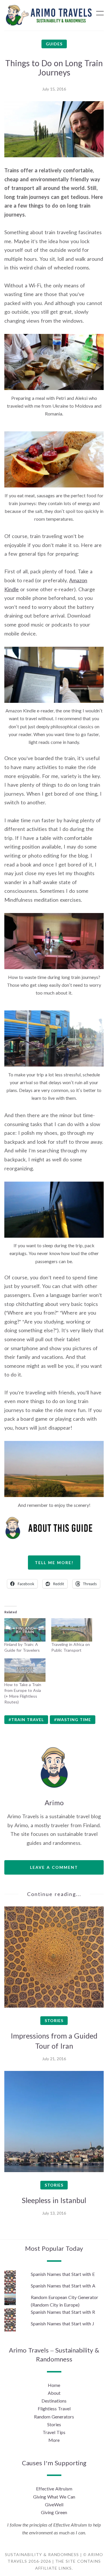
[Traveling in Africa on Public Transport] (72, 1630)
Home (54, 2385)
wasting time (74, 1720)
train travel (28, 1720)
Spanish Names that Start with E (63, 2274)
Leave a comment (54, 1867)
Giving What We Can (54, 2497)
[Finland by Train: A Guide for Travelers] (25, 1630)
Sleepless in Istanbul (54, 2200)
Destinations (54, 2401)
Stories (54, 2020)
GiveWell (54, 2504)
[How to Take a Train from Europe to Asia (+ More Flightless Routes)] (25, 1670)
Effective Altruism (54, 2489)
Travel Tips (54, 2432)
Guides (54, 44)
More (54, 2440)
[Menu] (100, 13)
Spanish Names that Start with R (63, 2312)
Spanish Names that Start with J (62, 2323)
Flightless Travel (54, 2408)
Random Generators (54, 2417)
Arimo (54, 1802)
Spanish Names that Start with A (63, 2286)
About (54, 2393)
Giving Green (54, 2512)
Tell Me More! (54, 1563)
